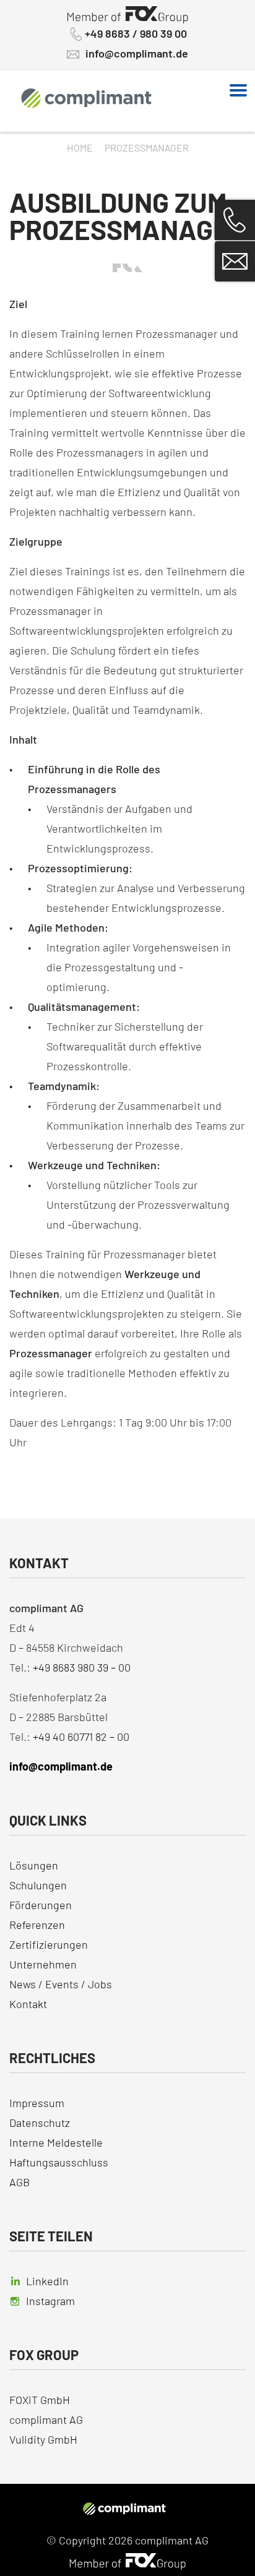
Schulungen (38, 1885)
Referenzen (37, 1925)
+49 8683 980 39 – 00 (82, 1667)
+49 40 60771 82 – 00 (81, 1737)
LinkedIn (47, 2281)
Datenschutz (40, 2123)
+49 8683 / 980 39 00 (136, 34)
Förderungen (41, 1905)
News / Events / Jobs (61, 1984)
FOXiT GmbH (41, 2400)
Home (80, 148)
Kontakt (28, 2004)
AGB (19, 2182)
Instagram (50, 2301)
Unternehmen (43, 1964)
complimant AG (46, 2419)
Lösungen (34, 1865)
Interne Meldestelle (56, 2142)
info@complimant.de (137, 54)
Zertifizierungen (49, 1944)
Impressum (37, 2103)
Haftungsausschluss (59, 2162)
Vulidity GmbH (43, 2439)
